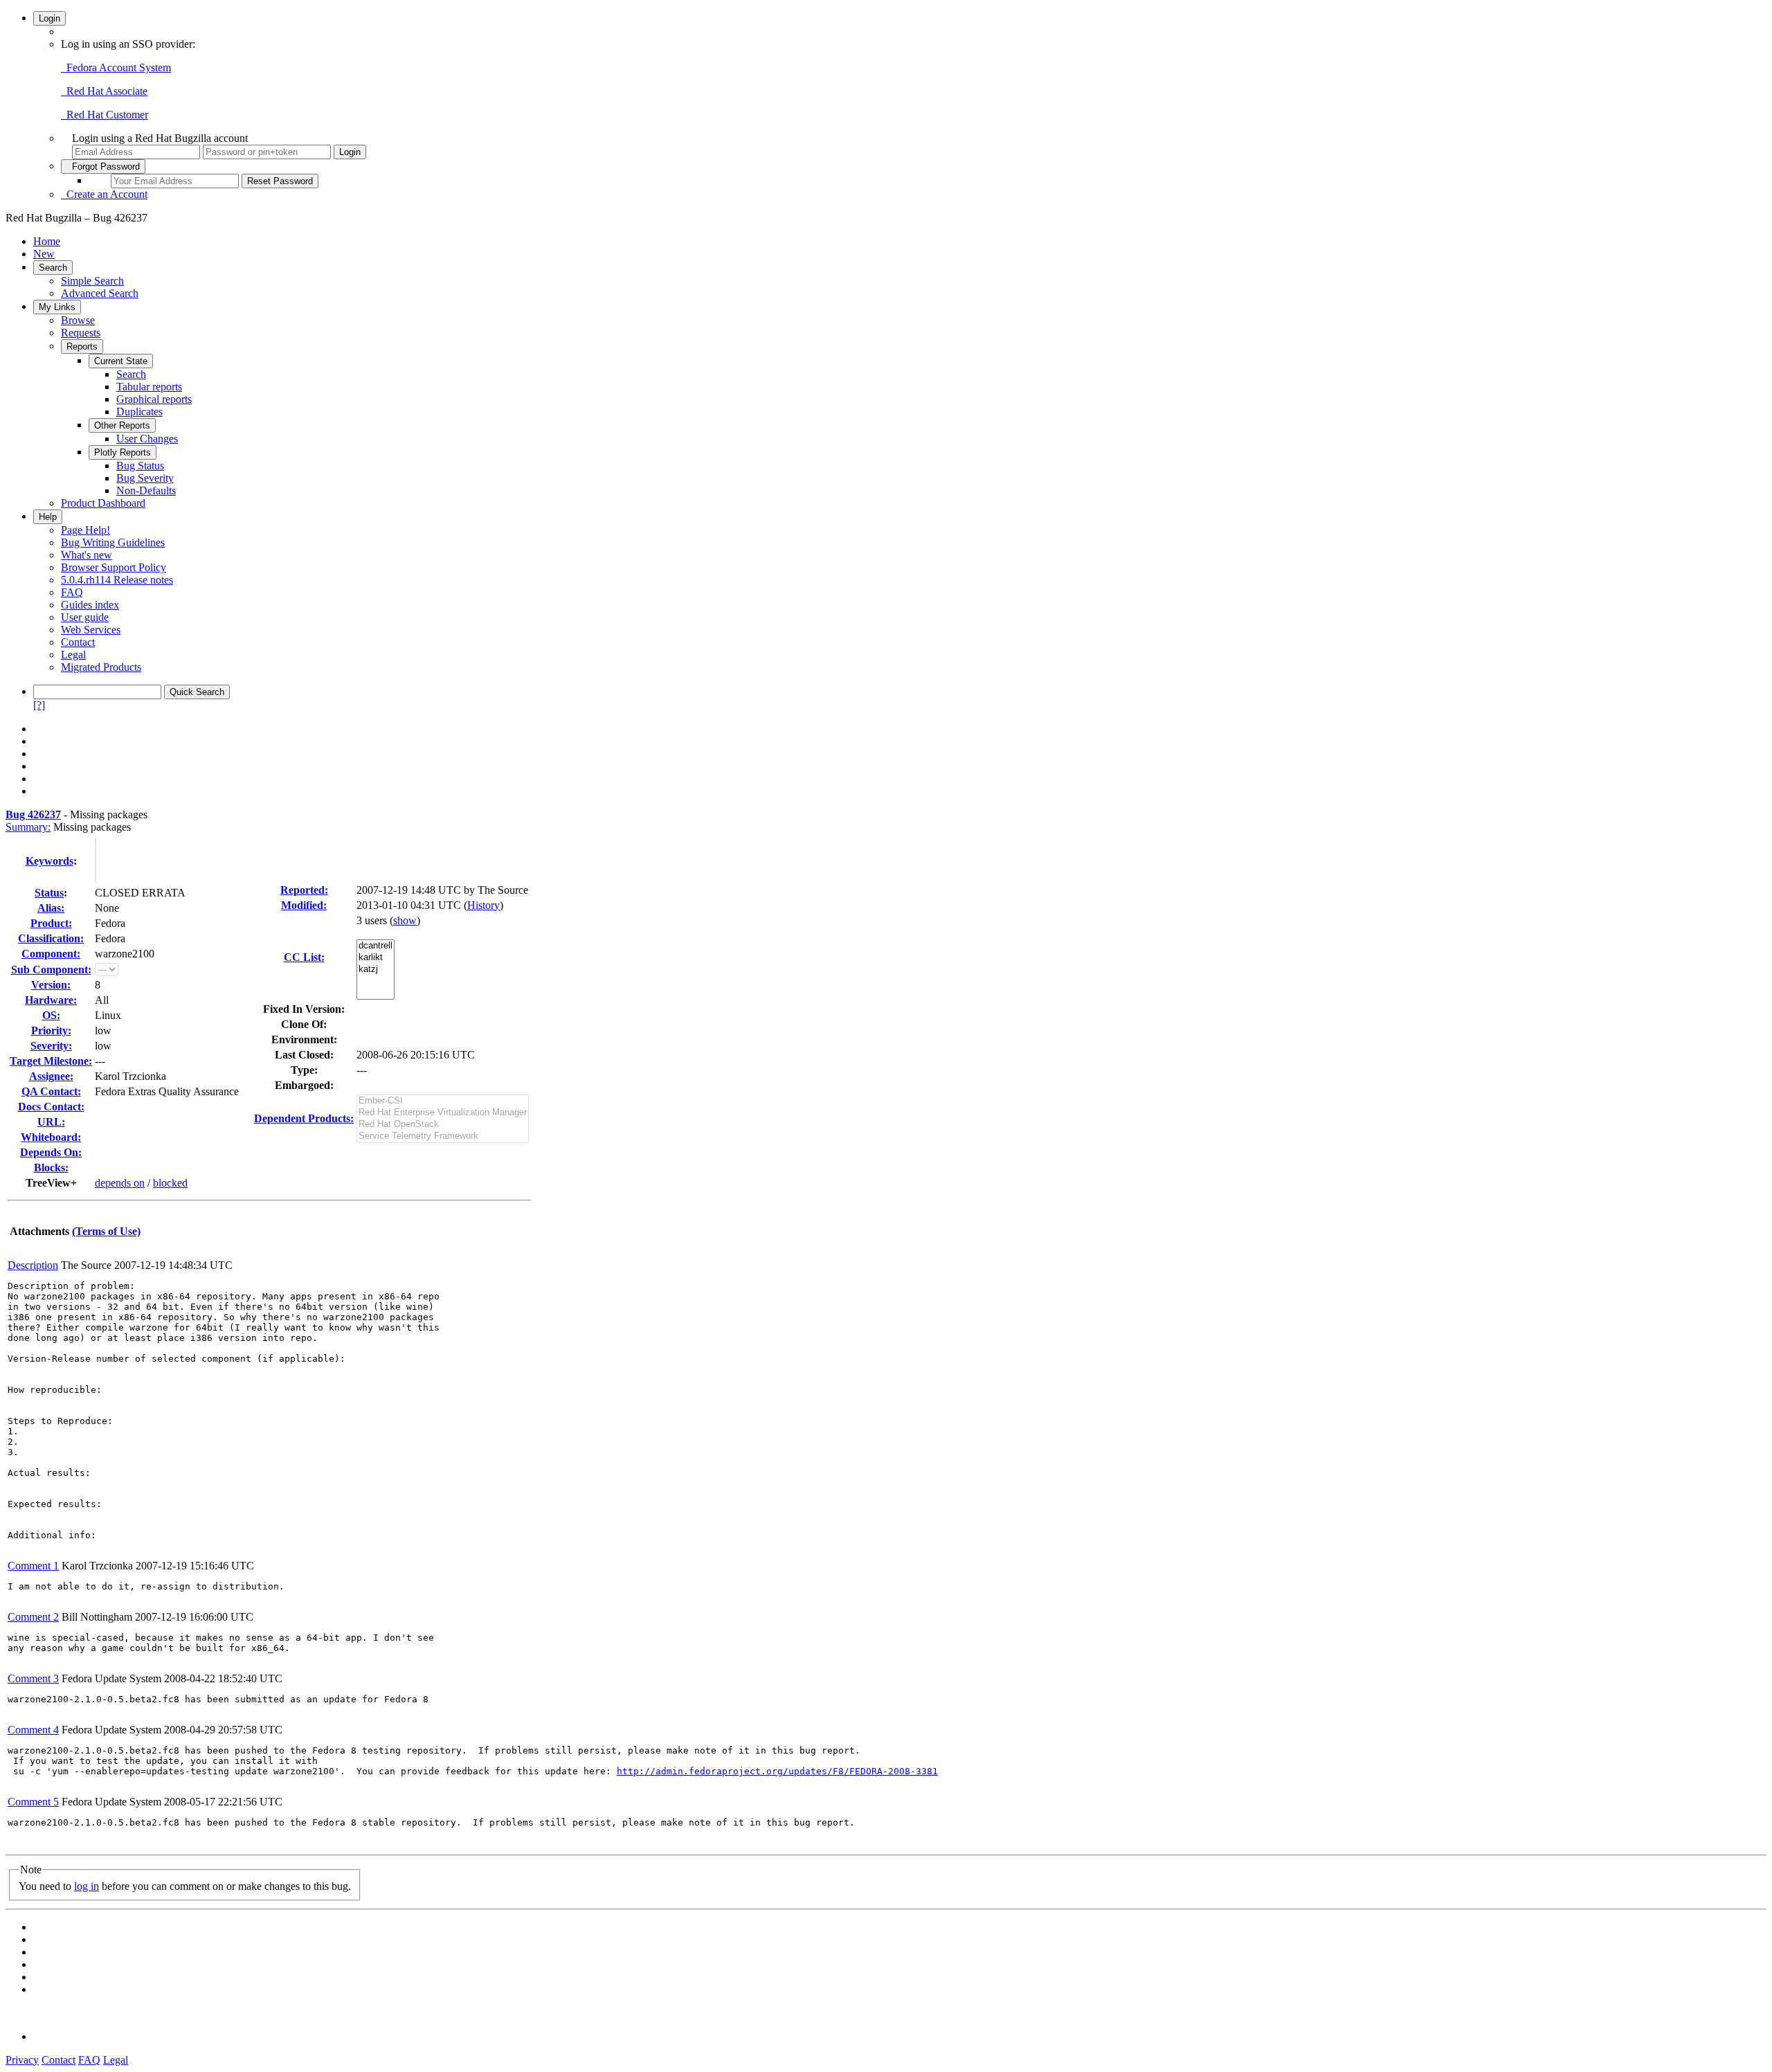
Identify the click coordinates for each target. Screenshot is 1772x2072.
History (483, 905)
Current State (121, 361)
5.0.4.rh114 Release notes (117, 580)
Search (53, 268)
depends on (120, 1183)
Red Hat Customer (105, 115)
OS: (51, 1015)
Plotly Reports (123, 452)
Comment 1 (33, 1566)
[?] (39, 705)
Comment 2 (33, 1617)
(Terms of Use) (106, 1231)
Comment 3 (33, 1678)
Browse (78, 320)
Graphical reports (154, 399)
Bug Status (140, 466)
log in (87, 1886)
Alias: (51, 908)
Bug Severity (145, 478)
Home (47, 241)
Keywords (49, 861)
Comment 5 (33, 1802)
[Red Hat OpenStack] (443, 1125)
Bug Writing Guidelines (113, 542)
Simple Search (92, 281)
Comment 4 (33, 1730)
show (405, 920)
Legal (73, 655)
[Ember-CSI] (443, 1101)
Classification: (51, 938)
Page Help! (85, 530)
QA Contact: (51, 1091)
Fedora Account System (116, 67)
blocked (170, 1183)
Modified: (304, 905)
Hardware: (51, 1000)
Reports (82, 346)
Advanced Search (100, 293)
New (44, 254)
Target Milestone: (51, 1061)
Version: (51, 985)
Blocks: (51, 1168)
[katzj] (376, 970)
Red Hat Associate (104, 91)
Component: (51, 954)
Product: (51, 923)
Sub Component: (51, 970)
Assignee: (51, 1076)
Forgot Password (103, 166)
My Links (57, 307)
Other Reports (122, 425)
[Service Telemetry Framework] (443, 1136)
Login (49, 18)
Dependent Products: (304, 1118)
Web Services (91, 630)
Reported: (304, 890)
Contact (78, 642)
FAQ (72, 592)
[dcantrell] (376, 946)
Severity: (51, 1046)
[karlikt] (376, 958)
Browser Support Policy (114, 567)
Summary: (28, 827)
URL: (51, 1122)
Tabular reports (149, 387)
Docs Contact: (51, 1107)
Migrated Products (101, 667)
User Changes (147, 439)
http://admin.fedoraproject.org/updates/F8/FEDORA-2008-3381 (777, 1771)
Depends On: (51, 1152)
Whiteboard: (51, 1137)
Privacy (22, 2060)
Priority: (51, 1030)
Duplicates (139, 412)
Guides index (90, 605)
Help (48, 517)
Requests (81, 333)
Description (33, 1265)
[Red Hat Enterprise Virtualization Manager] (443, 1113)
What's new (87, 555)
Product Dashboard (103, 503)
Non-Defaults (146, 490)
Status (49, 893)
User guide (85, 617)
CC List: (304, 957)
